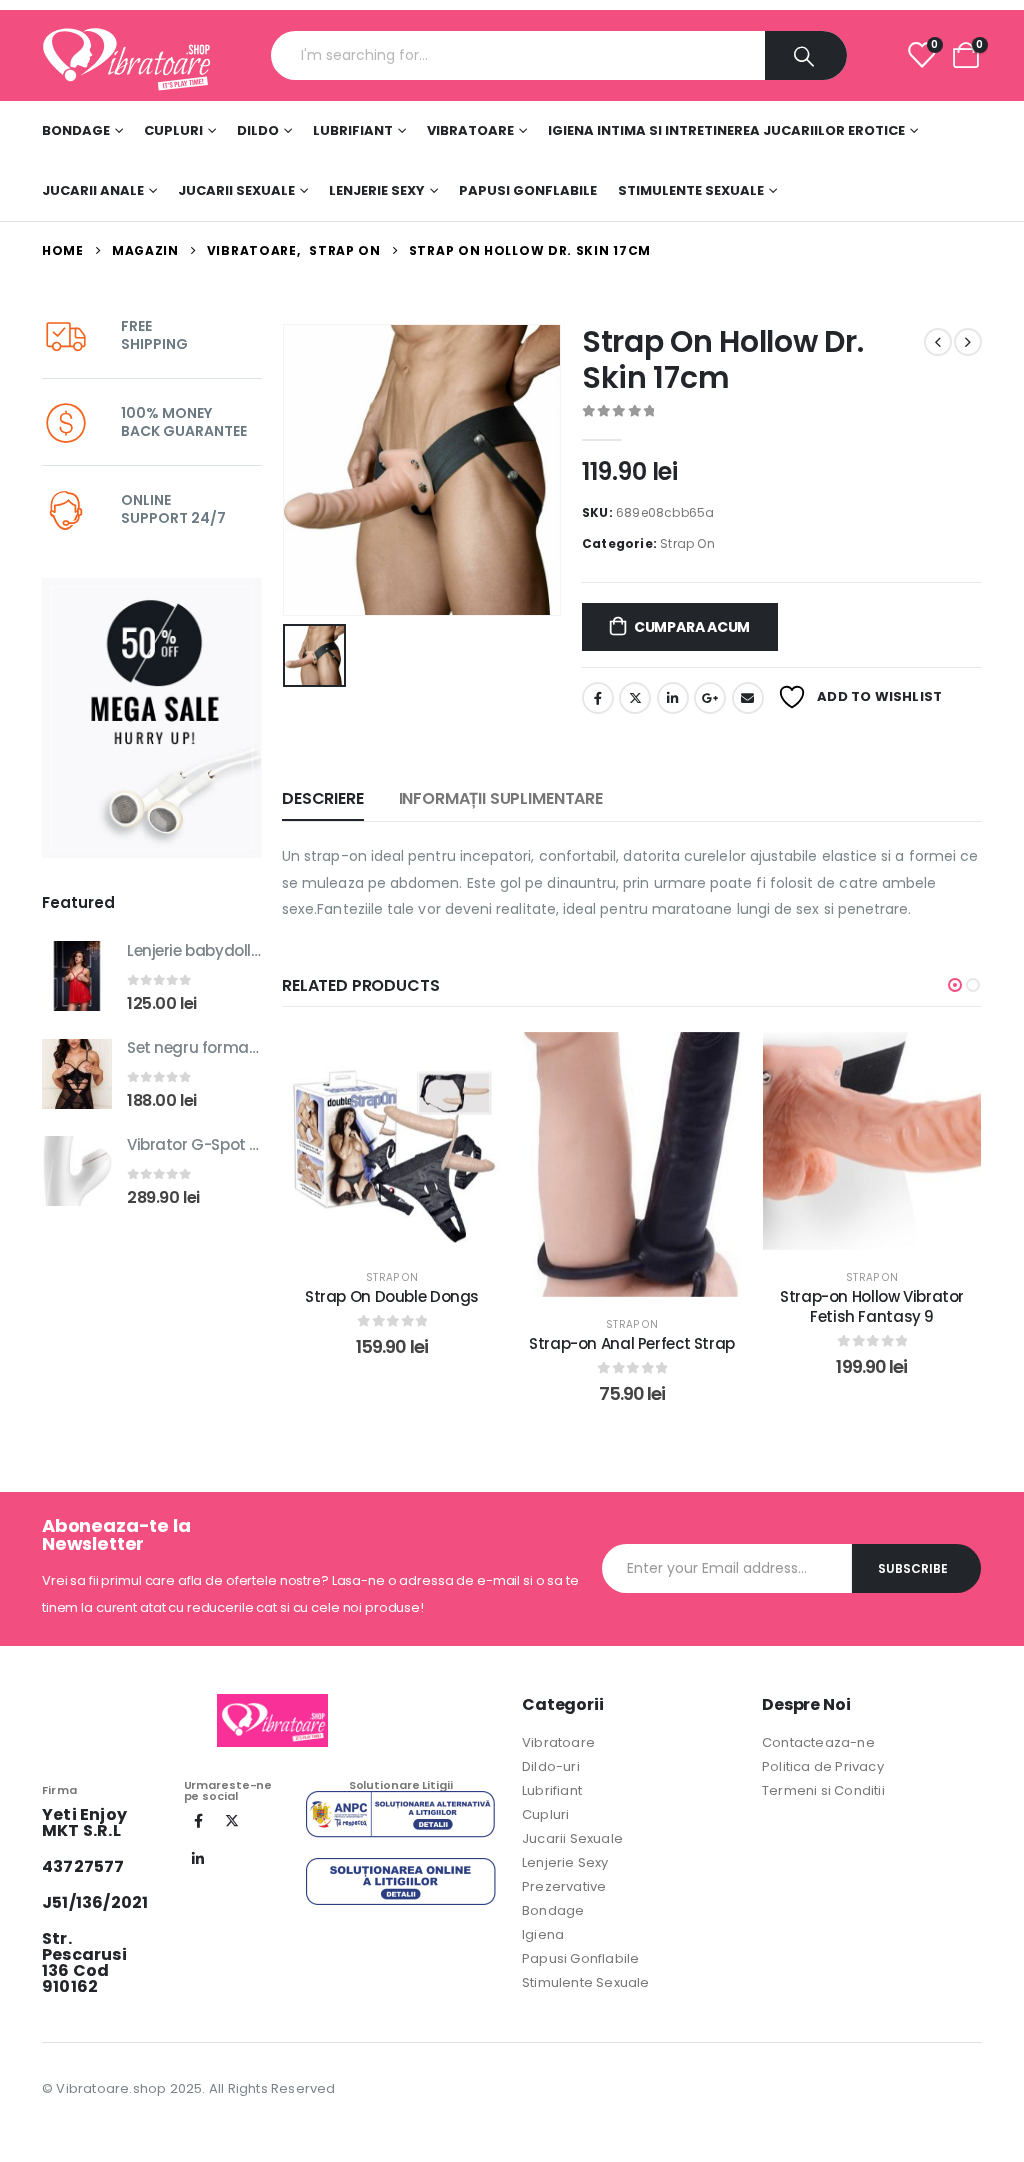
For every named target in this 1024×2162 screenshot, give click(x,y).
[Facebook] (199, 1821)
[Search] (806, 55)
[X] (232, 1821)
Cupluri (173, 130)
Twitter (635, 698)
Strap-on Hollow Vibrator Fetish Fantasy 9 (872, 1306)
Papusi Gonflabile (528, 190)
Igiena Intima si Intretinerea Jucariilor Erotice (726, 130)
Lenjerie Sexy (377, 190)
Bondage (76, 130)
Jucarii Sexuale (236, 190)
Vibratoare (470, 130)
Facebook (598, 698)
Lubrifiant (353, 130)
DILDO (258, 130)
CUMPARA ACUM (692, 627)
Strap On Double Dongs (392, 1296)
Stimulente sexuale (691, 190)
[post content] (392, 1141)
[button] (955, 985)
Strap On (687, 543)
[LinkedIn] (199, 1859)
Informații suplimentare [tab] (501, 798)
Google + (710, 698)
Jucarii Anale (93, 190)
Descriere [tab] (323, 798)
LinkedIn (673, 698)
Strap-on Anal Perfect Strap (632, 1343)
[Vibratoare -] (127, 55)
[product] (77, 976)
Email (748, 698)
